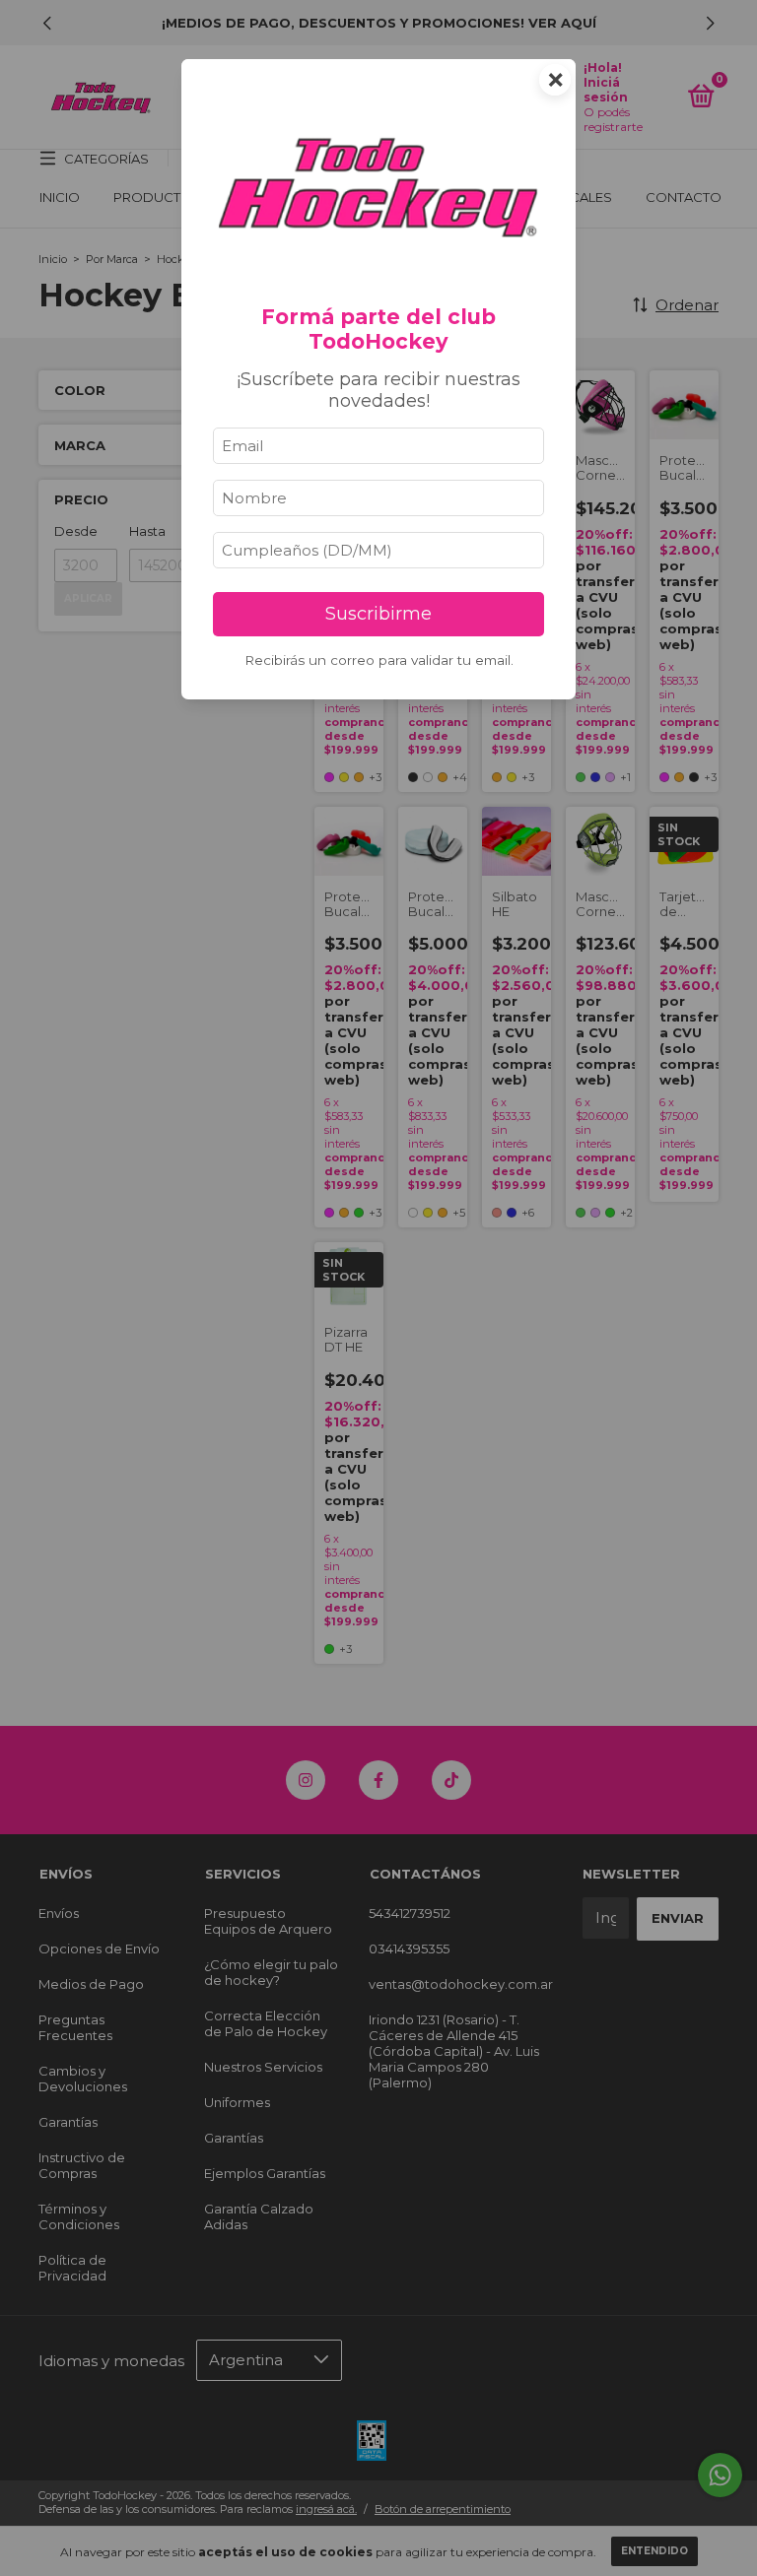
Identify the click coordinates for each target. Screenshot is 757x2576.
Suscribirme (378, 614)
